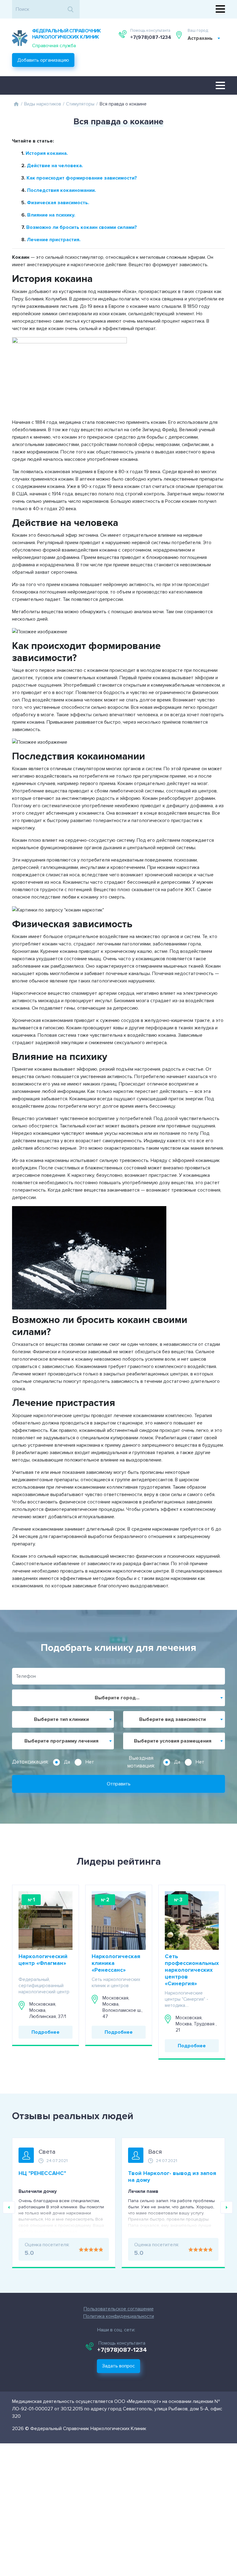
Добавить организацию (43, 60)
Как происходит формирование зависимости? (82, 178)
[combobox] (204, 38)
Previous (9, 2207)
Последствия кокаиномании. (62, 190)
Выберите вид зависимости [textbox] (173, 1719)
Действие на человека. (55, 166)
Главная (16, 104)
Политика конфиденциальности (119, 2316)
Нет (90, 1762)
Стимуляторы (80, 104)
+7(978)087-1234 (151, 37)
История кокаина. (46, 153)
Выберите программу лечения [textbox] (61, 1741)
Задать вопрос (118, 2366)
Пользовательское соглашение (119, 2309)
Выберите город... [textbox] (117, 1698)
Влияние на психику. (51, 215)
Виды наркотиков (43, 104)
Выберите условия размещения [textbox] (173, 1741)
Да (67, 1762)
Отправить (119, 1784)
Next (227, 2207)
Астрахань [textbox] (200, 38)
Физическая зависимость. (58, 203)
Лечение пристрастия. (54, 240)
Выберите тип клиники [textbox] (61, 1719)
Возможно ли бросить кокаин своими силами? (82, 227)
